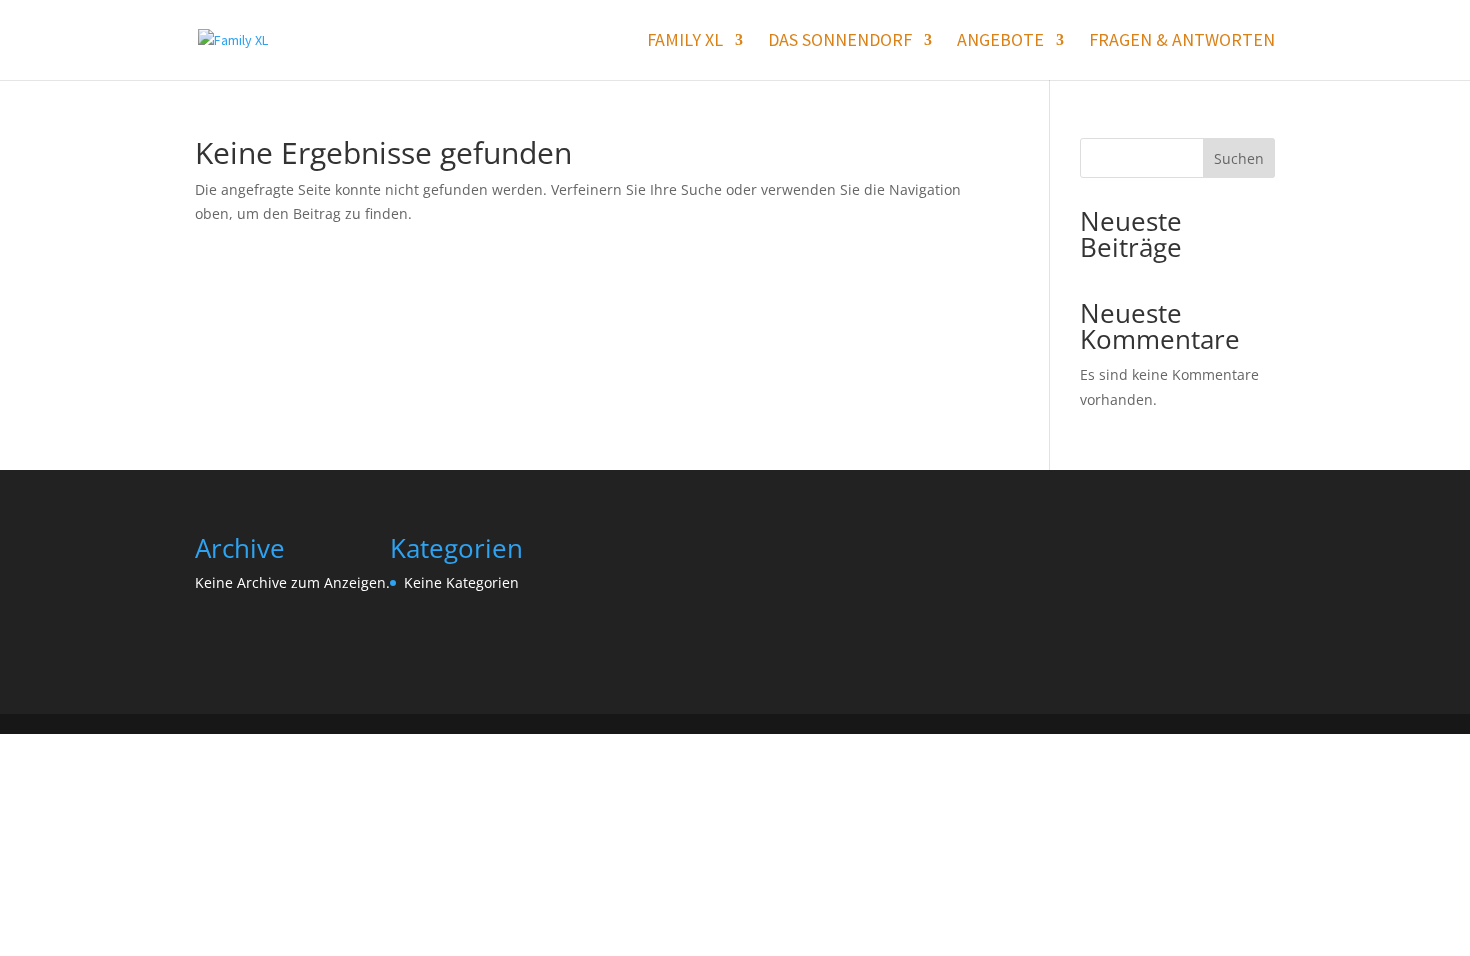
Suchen (1239, 158)
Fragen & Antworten (1182, 42)
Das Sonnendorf (840, 42)
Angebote (1000, 42)
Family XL (685, 42)
